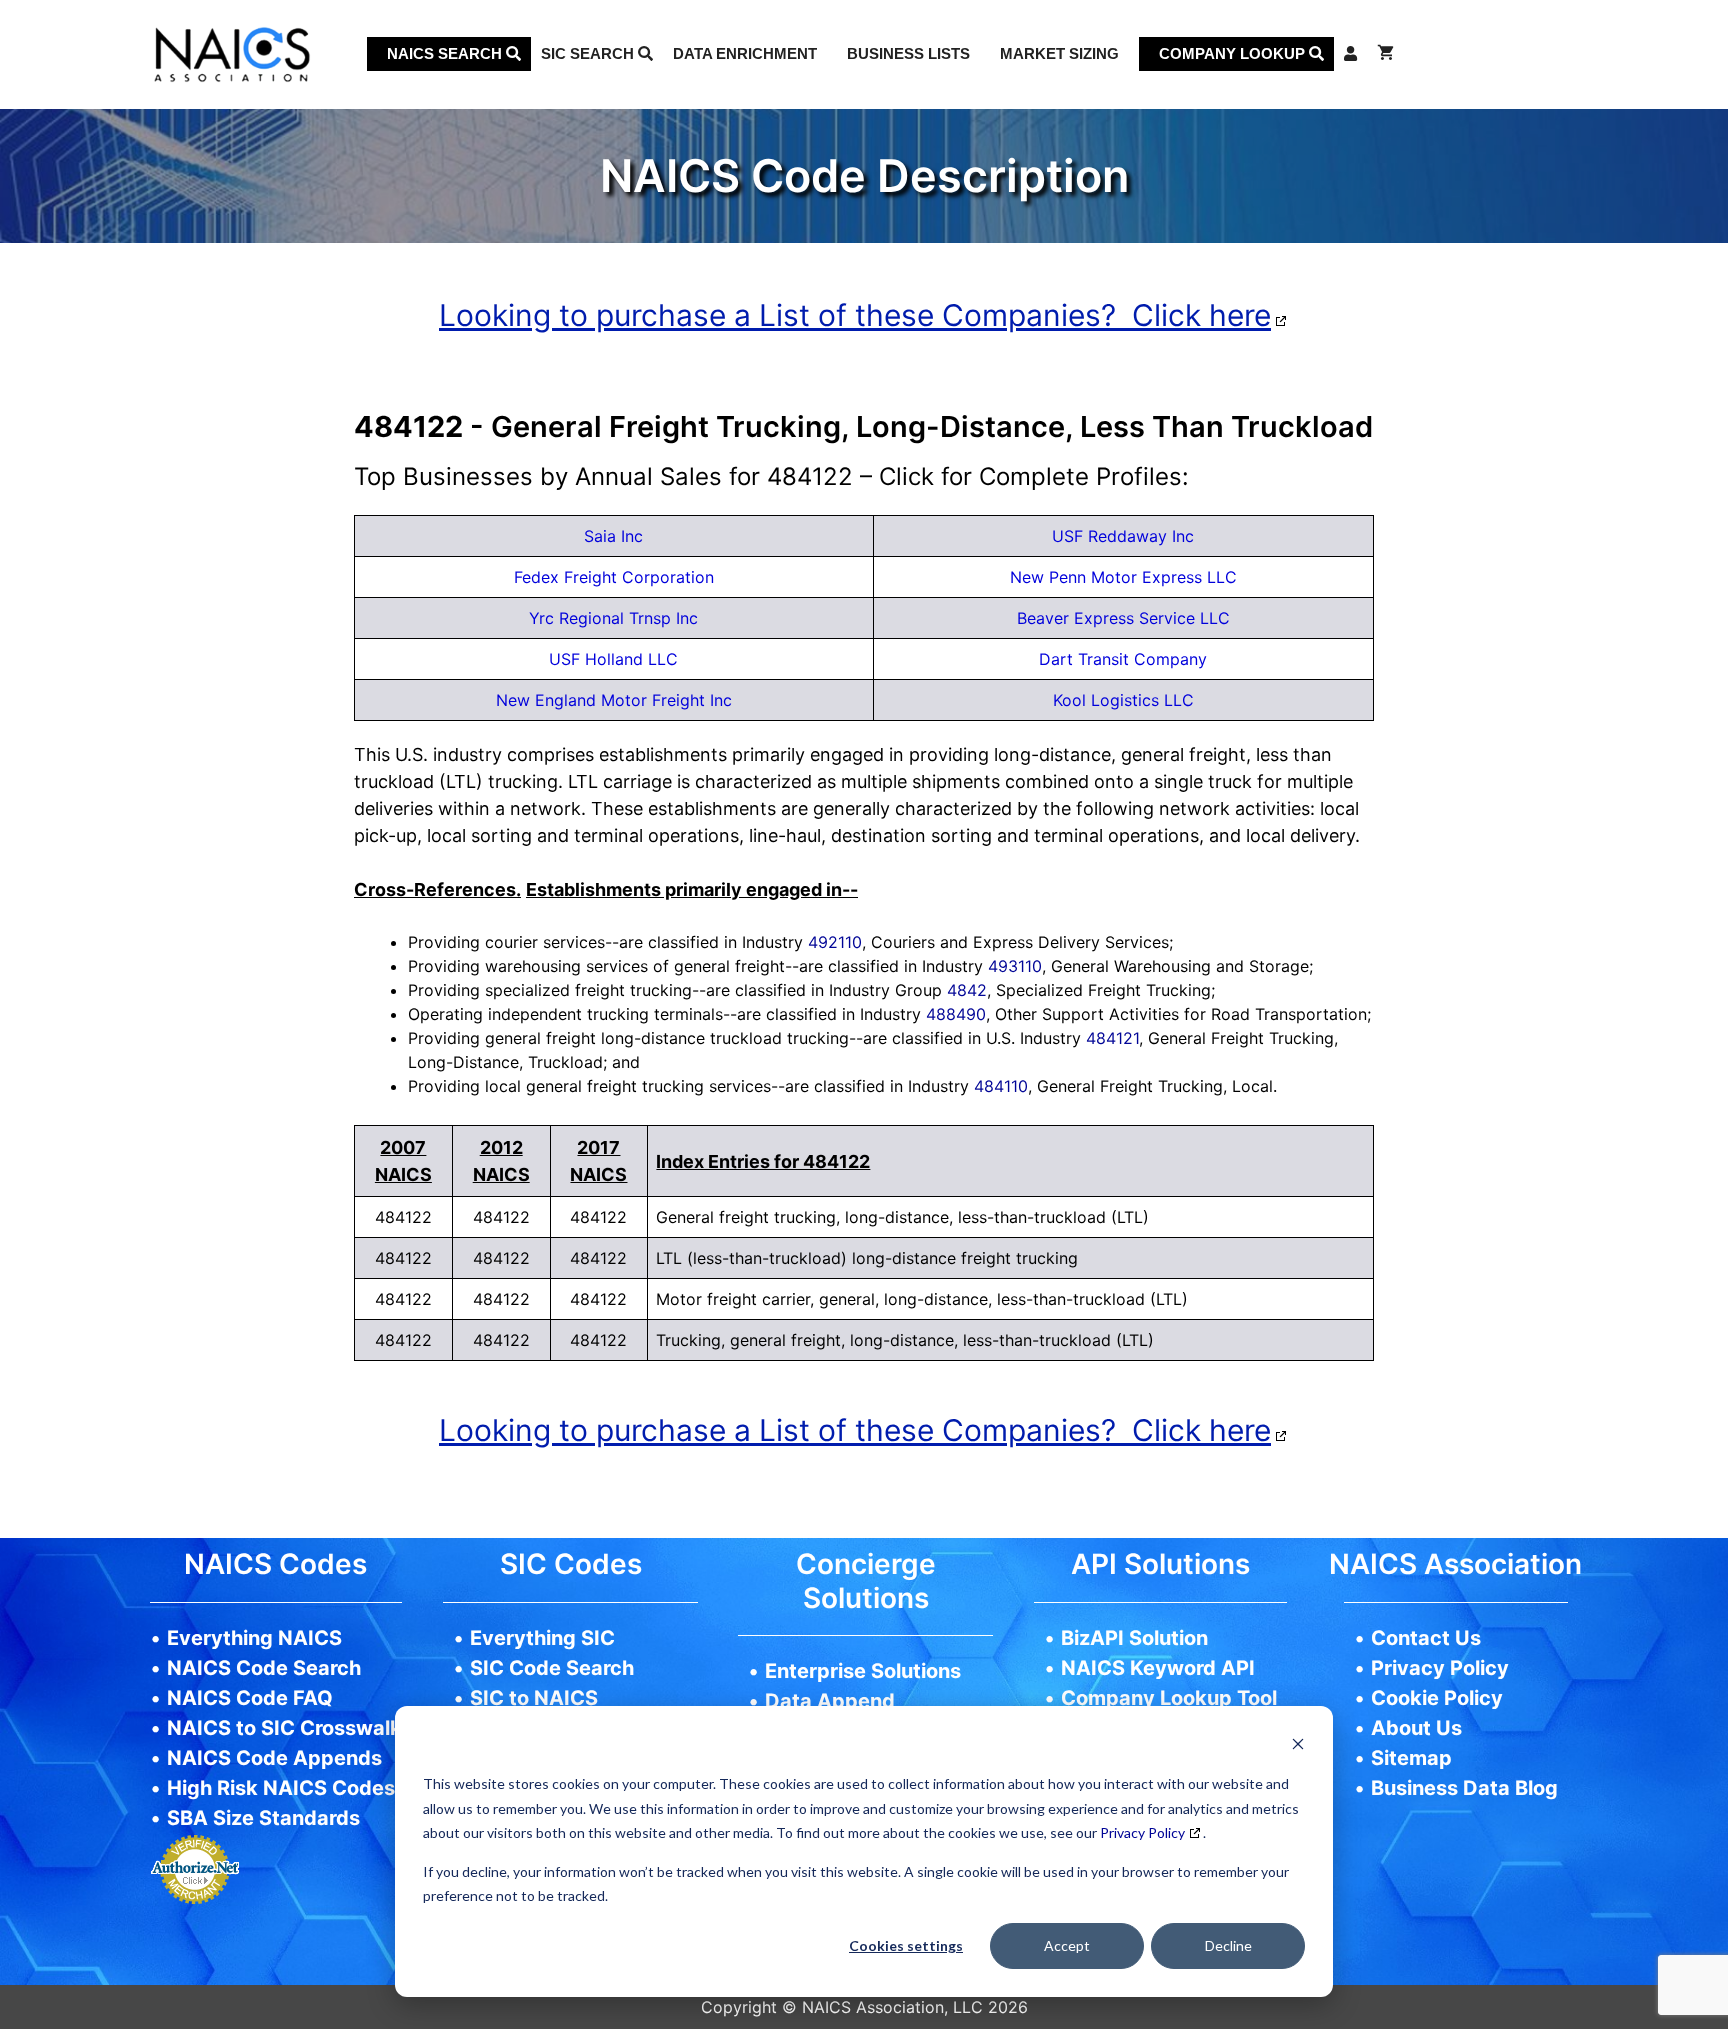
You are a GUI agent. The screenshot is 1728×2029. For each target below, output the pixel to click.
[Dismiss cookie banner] (1298, 1746)
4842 (967, 990)
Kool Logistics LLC (1123, 700)
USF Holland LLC (613, 659)
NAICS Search (446, 53)
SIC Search (589, 53)
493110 (1015, 966)
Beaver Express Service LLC (1123, 618)
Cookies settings (906, 1945)
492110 (835, 942)
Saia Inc (613, 536)
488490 (956, 1014)
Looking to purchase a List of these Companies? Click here (855, 315)
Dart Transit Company (1123, 659)
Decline (1228, 1945)
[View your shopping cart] (1385, 54)
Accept (1067, 1945)
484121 (1112, 1038)
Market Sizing (1059, 53)
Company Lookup (1234, 53)
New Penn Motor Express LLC (1123, 577)
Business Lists (908, 53)
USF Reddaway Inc (1123, 536)
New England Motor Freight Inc (614, 700)
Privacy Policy (1142, 1832)
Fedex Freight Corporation (614, 577)
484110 (1001, 1086)
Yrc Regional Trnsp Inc (613, 618)
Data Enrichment (745, 53)
